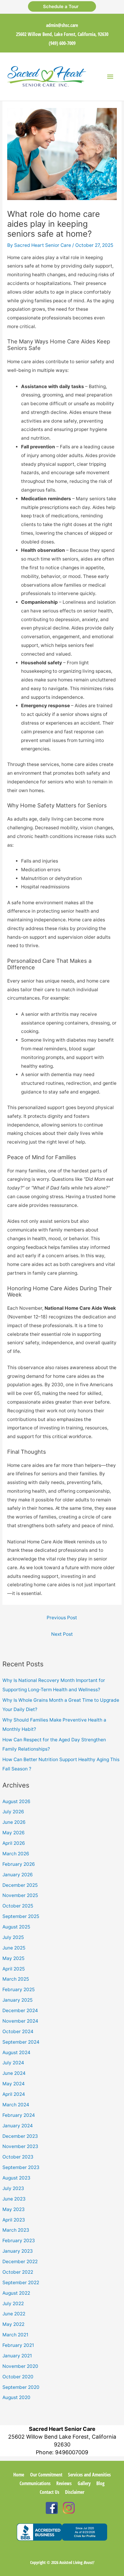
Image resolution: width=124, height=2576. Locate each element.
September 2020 (21, 2387)
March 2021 (15, 2335)
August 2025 (16, 1927)
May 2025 (13, 1958)
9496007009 (72, 2452)
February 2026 (19, 1864)
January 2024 (18, 2126)
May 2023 (14, 2209)
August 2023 (16, 2178)
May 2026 (14, 1833)
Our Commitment (46, 2475)
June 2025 (14, 1948)
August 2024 (16, 2052)
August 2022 (16, 2293)
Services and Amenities (89, 2475)
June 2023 (14, 2199)
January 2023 (18, 2251)
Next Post (62, 1634)
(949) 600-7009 (62, 43)
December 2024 (20, 2011)
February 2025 (19, 1990)
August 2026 (16, 1801)
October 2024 (18, 2031)
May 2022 (13, 2324)
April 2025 (14, 1969)
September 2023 (21, 2167)
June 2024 (14, 2073)
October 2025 (18, 1906)
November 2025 (20, 1895)
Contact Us (50, 2492)
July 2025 (13, 1937)
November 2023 (20, 2146)
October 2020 (18, 2377)
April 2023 (14, 2220)
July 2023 (13, 2188)
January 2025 (17, 2000)
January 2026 (18, 1875)
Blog (100, 2483)
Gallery (84, 2483)
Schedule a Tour (62, 6)
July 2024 (13, 2063)
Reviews (64, 2483)
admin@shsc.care (62, 25)
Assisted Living (77, 2562)
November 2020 (20, 2366)
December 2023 (20, 2136)
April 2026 (14, 1843)
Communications (35, 2483)
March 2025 (16, 1979)
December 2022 (20, 2262)
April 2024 (14, 2094)
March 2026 (16, 1854)
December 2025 (20, 1885)
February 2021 (18, 2345)
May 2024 (14, 2084)
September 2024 (21, 2042)
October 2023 (18, 2157)
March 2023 (16, 2230)
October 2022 (18, 2272)
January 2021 (17, 2356)
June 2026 (14, 1822)
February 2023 (19, 2241)
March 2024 (16, 2105)
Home (19, 2475)
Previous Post (62, 1618)
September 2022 (21, 2283)
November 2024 (20, 2021)
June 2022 (14, 2314)
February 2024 (19, 2115)
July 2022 (13, 2304)
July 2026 (13, 1812)
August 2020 (16, 2397)
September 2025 (21, 1916)
